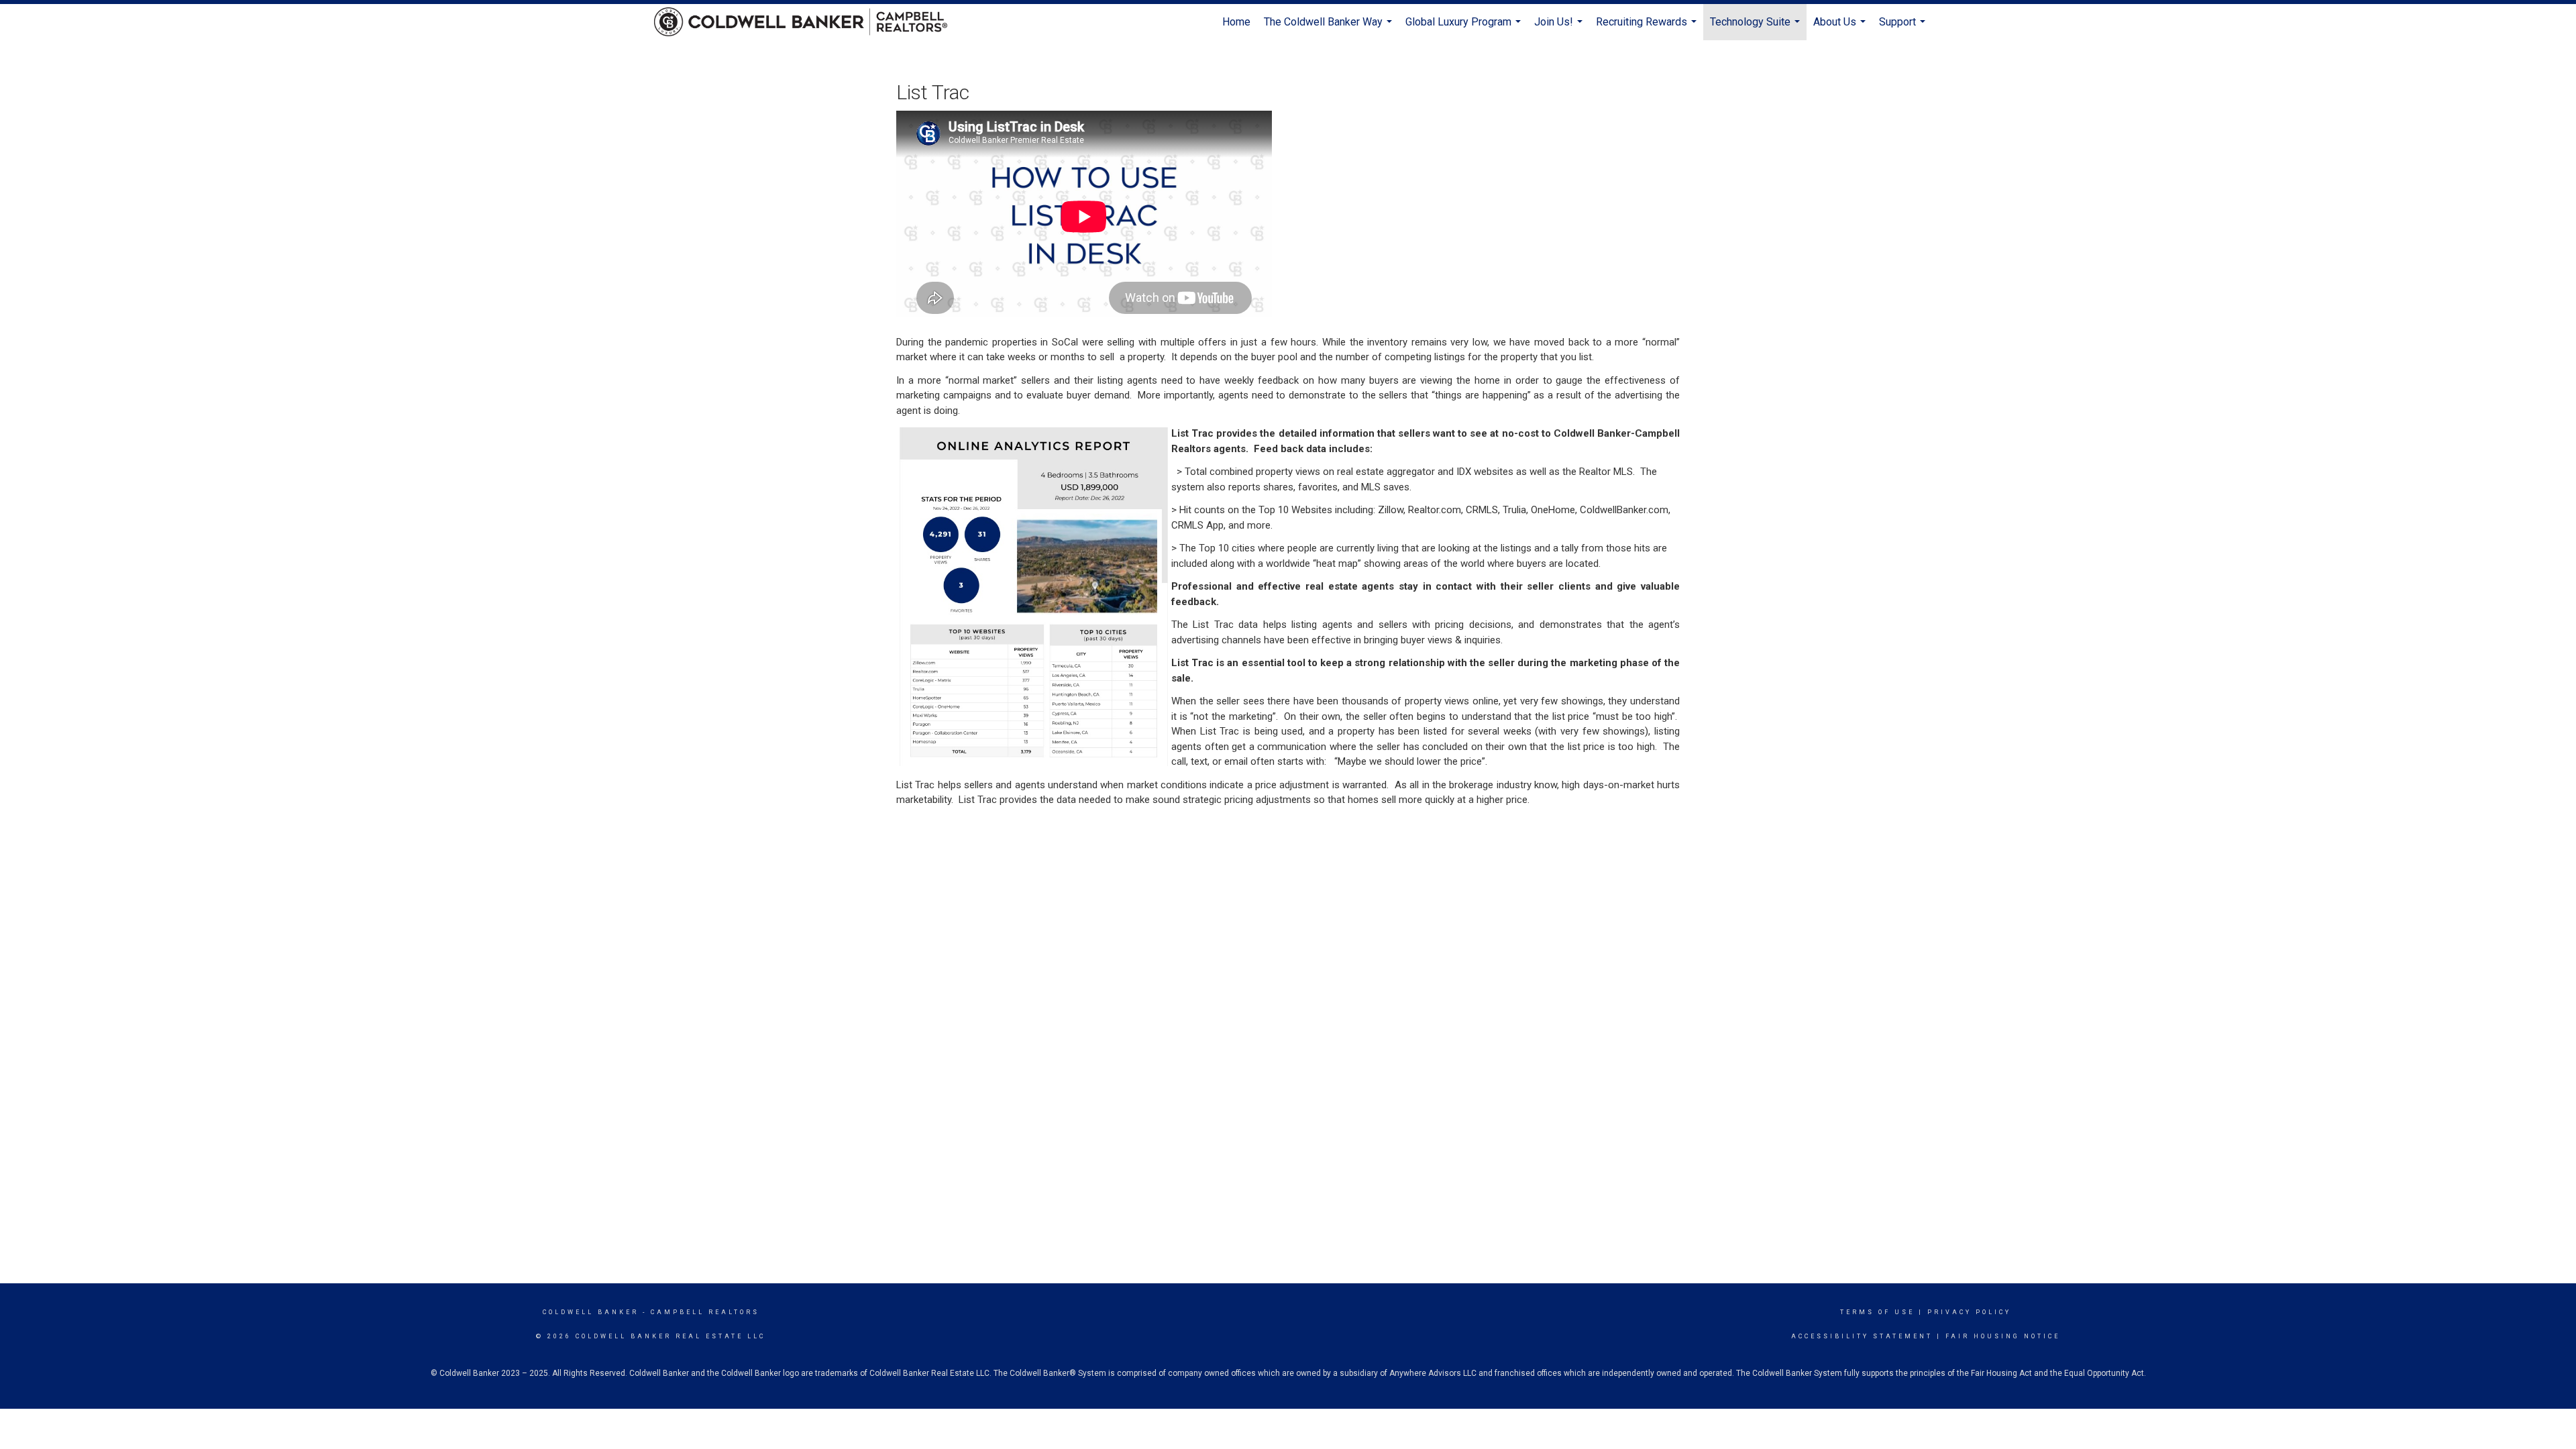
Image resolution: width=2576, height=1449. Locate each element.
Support (1904, 28)
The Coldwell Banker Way (1330, 28)
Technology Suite (1757, 28)
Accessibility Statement (1862, 1336)
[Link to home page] (807, 22)
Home (1236, 22)
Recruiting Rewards (1648, 28)
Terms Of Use (1877, 1312)
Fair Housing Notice (2003, 1336)
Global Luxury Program (1465, 28)
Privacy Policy (1969, 1312)
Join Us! (1560, 28)
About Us (1841, 28)
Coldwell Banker (591, 1312)
